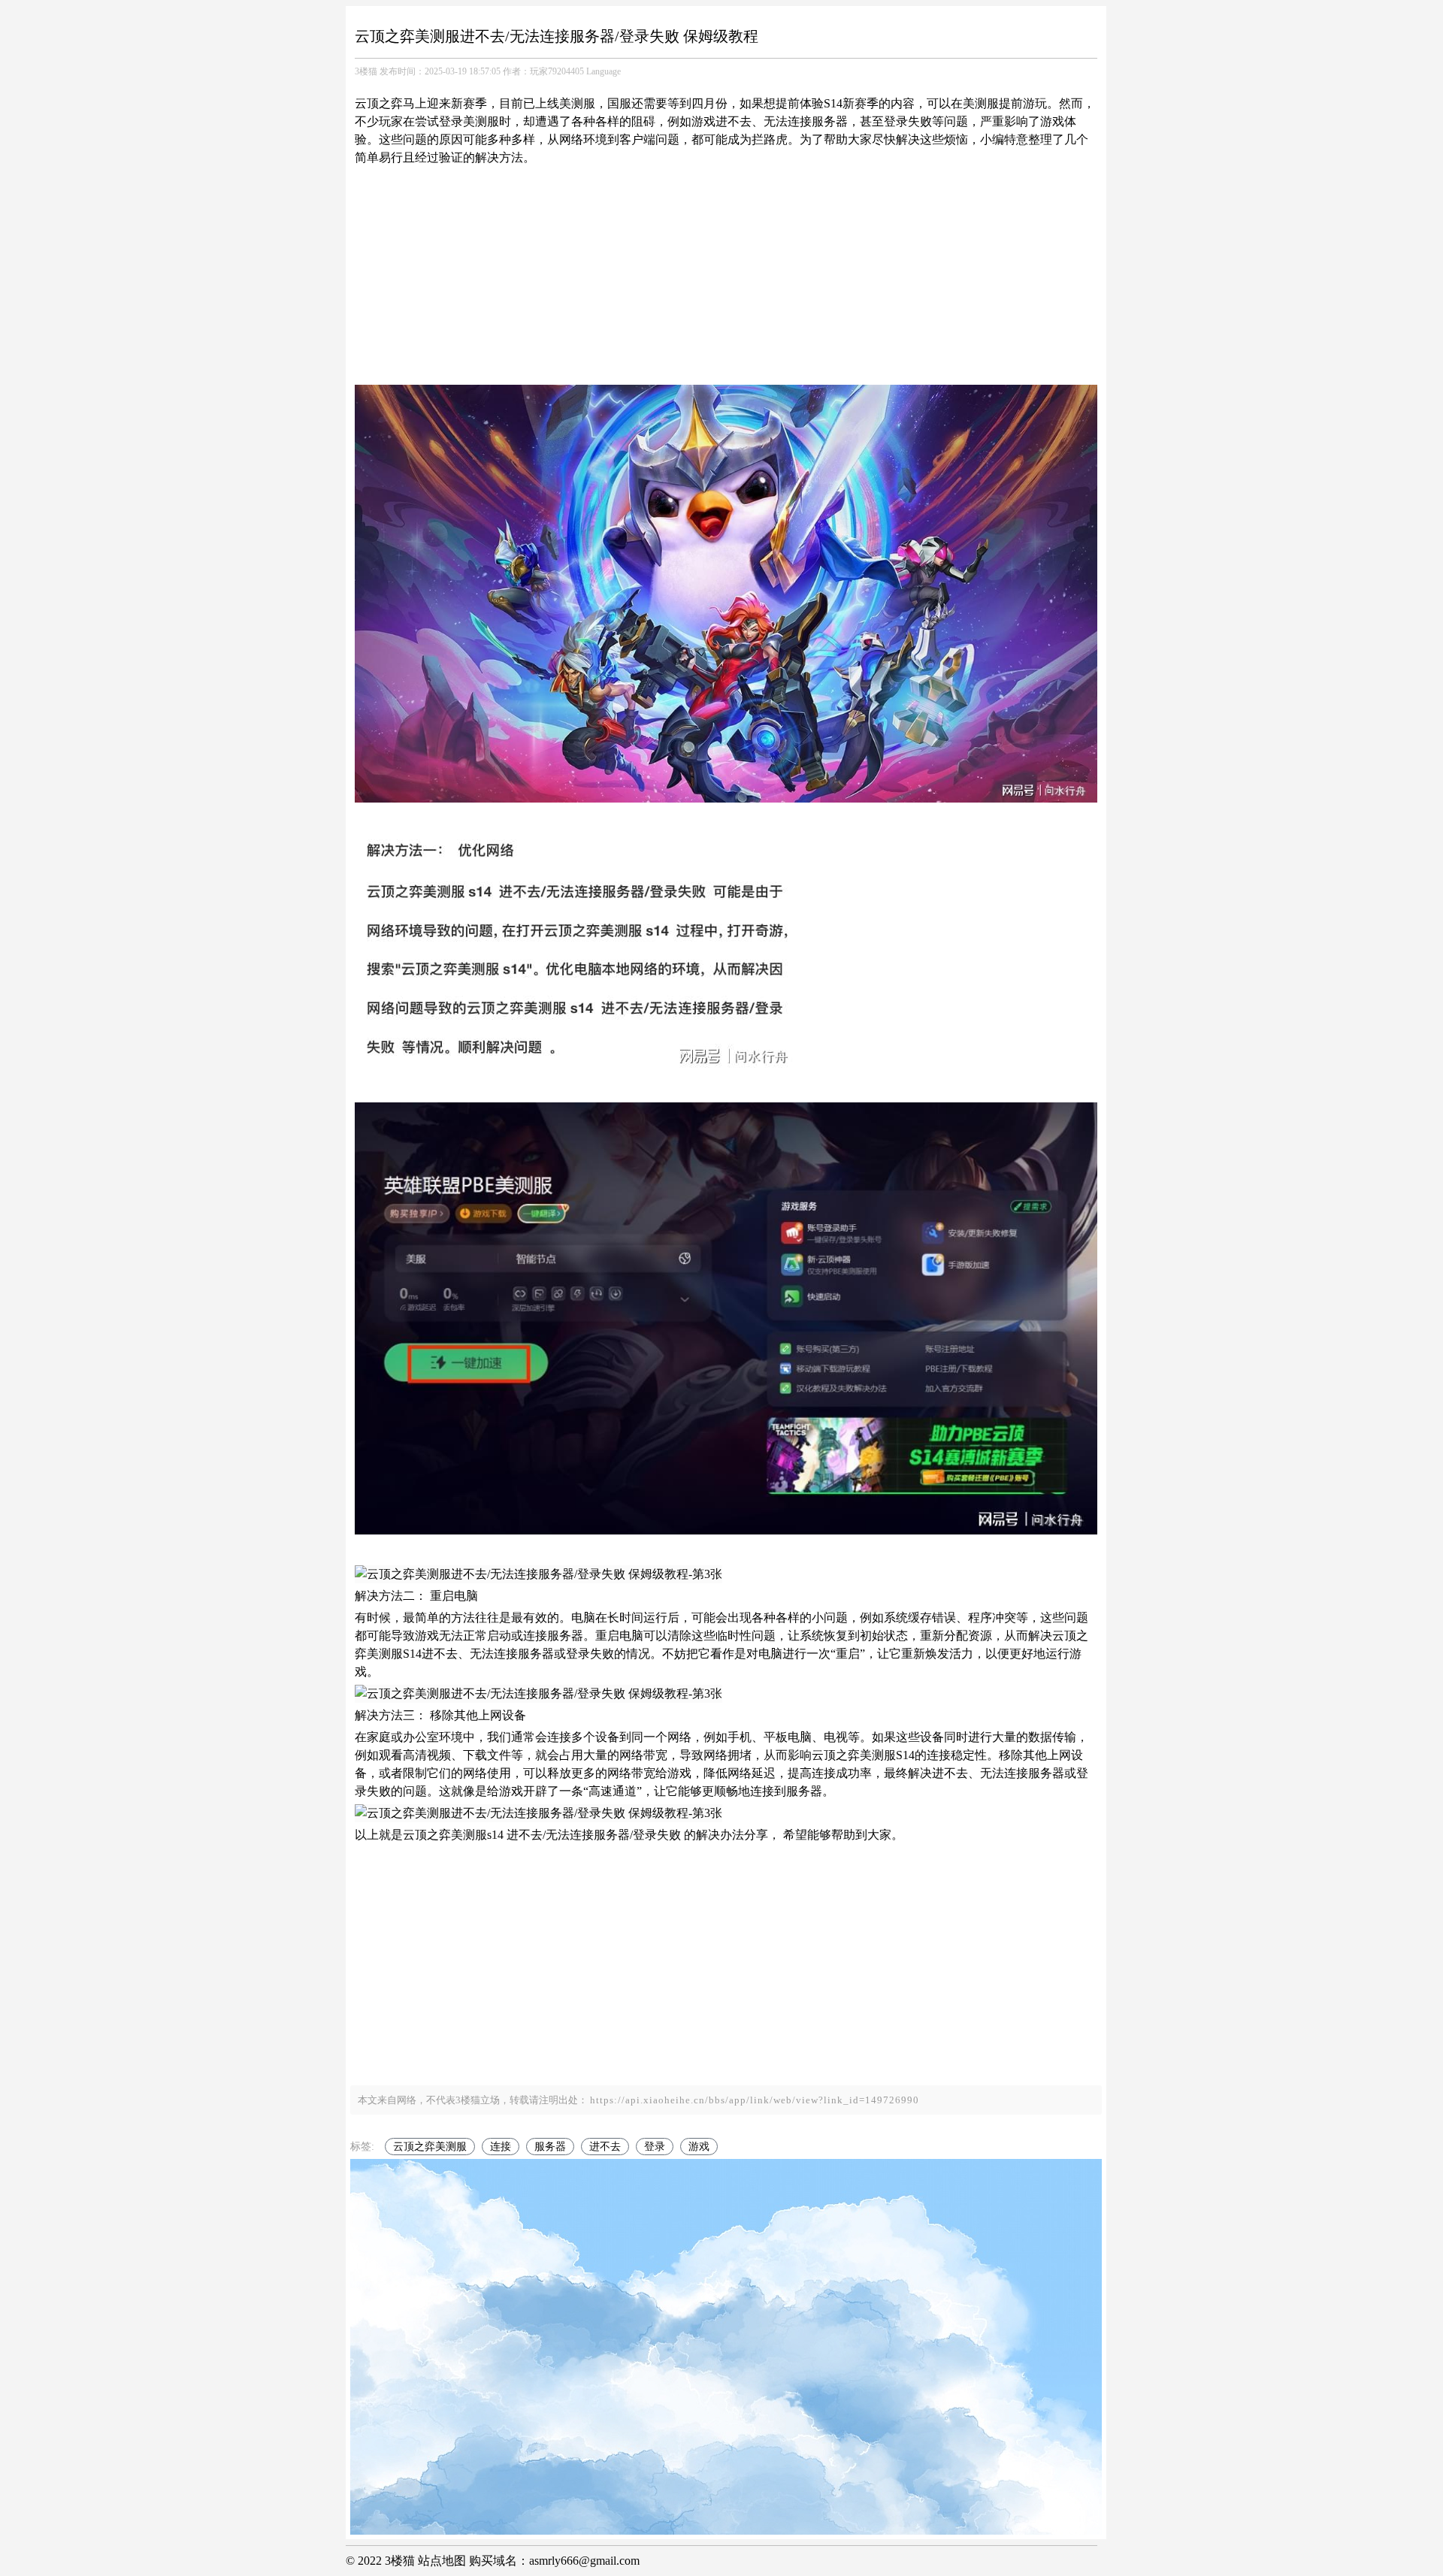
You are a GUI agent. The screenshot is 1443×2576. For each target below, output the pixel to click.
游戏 (699, 2147)
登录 (655, 2147)
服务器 (550, 2147)
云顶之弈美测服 (430, 2147)
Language (604, 71)
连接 (501, 2147)
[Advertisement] (726, 276)
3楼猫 (366, 71)
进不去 (605, 2147)
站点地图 (442, 2561)
